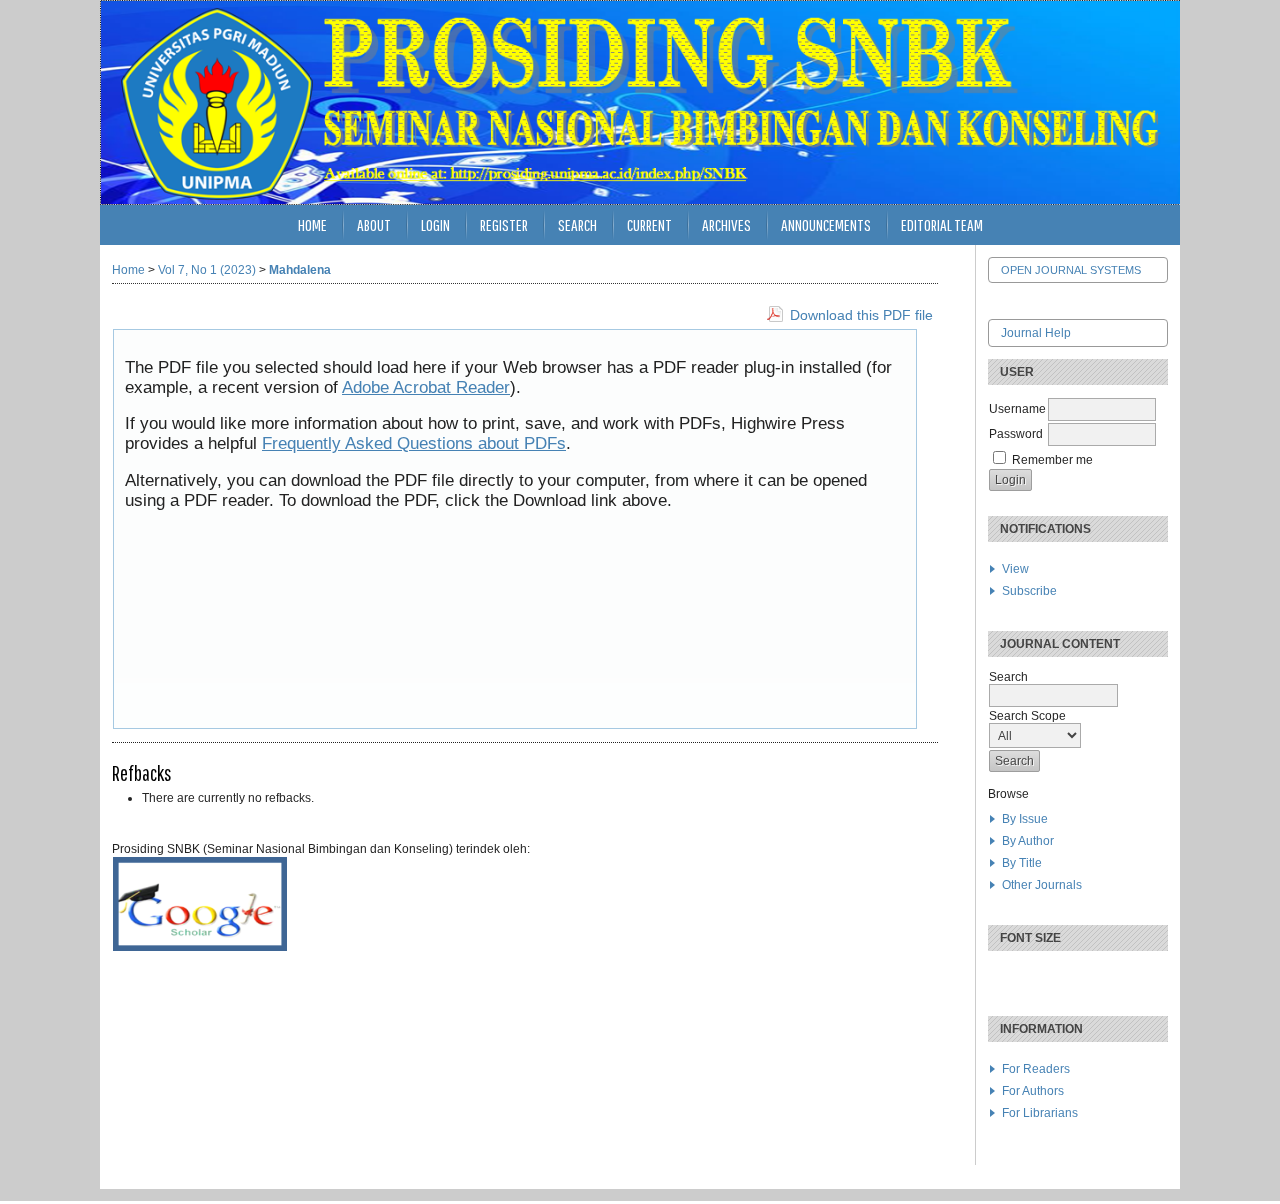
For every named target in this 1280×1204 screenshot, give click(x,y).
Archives (726, 224)
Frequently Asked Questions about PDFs (414, 443)
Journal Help (1036, 333)
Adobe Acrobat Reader (426, 387)
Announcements (826, 224)
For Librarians (1040, 1113)
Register (504, 224)
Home (312, 224)
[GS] (200, 948)
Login (435, 224)
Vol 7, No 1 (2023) (207, 270)
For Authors (1033, 1091)
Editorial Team (942, 224)
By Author (1028, 841)
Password (1016, 434)
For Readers (1036, 1069)
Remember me (1052, 460)
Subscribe (1029, 591)
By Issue (1025, 819)
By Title (1022, 863)
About (374, 224)
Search (577, 224)
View (1015, 569)
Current (649, 224)
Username (1017, 409)
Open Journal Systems (1071, 270)
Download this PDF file (861, 315)
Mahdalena (300, 270)
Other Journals (1042, 885)
